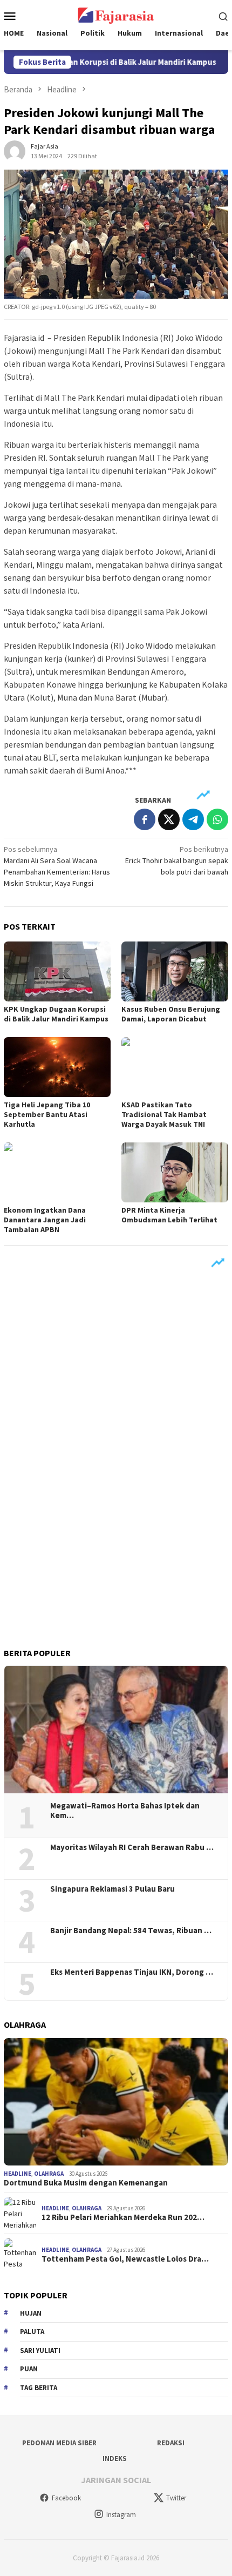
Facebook (66, 2498)
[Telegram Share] (193, 819)
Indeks (115, 2459)
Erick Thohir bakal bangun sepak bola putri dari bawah (177, 860)
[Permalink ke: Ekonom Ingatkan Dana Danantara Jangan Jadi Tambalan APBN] (57, 1172)
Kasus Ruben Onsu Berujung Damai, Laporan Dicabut (171, 1014)
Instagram (121, 2515)
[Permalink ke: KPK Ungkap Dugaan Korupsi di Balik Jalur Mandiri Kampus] (57, 971)
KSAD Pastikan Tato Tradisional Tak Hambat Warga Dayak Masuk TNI (164, 1114)
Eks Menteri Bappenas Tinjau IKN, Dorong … (132, 1972)
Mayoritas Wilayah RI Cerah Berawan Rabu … (132, 1847)
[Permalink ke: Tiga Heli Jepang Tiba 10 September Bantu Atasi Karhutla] (57, 1067)
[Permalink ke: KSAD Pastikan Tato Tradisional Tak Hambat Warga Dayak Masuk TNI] (175, 1067)
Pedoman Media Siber (59, 2443)
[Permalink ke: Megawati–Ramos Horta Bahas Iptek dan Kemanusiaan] (116, 1730)
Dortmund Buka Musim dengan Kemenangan (86, 2183)
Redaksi (171, 2443)
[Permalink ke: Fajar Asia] (15, 150)
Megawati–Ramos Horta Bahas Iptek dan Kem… (125, 1811)
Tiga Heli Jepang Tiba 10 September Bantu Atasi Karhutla (47, 1114)
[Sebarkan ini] (145, 819)
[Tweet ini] (169, 819)
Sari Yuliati (40, 2350)
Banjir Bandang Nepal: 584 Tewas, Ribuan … (131, 1931)
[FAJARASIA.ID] (116, 15)
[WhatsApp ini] (217, 819)
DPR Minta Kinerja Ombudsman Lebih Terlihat (169, 1215)
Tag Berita (39, 2388)
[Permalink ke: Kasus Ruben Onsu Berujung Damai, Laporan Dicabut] (175, 971)
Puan (29, 2369)
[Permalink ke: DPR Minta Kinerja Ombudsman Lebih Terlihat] (175, 1172)
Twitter (176, 2498)
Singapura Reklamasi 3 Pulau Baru (113, 1889)
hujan (31, 2313)
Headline (18, 2174)
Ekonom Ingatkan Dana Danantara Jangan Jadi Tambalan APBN (45, 1220)
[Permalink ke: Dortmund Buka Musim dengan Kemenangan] (116, 2102)
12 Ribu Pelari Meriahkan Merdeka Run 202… (123, 2217)
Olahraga (49, 2174)
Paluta (32, 2332)
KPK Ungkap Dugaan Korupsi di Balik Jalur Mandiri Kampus (56, 1014)
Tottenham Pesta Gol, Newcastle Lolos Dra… (125, 2259)
